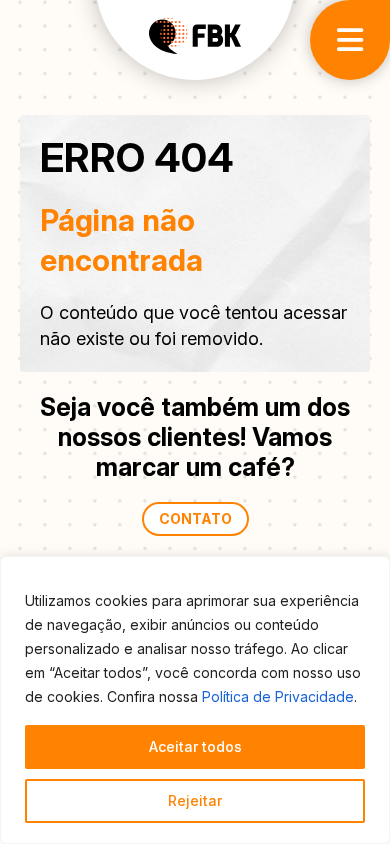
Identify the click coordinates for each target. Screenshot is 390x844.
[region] (195, 700)
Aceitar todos (195, 746)
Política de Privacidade (278, 696)
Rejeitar (195, 800)
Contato (195, 518)
